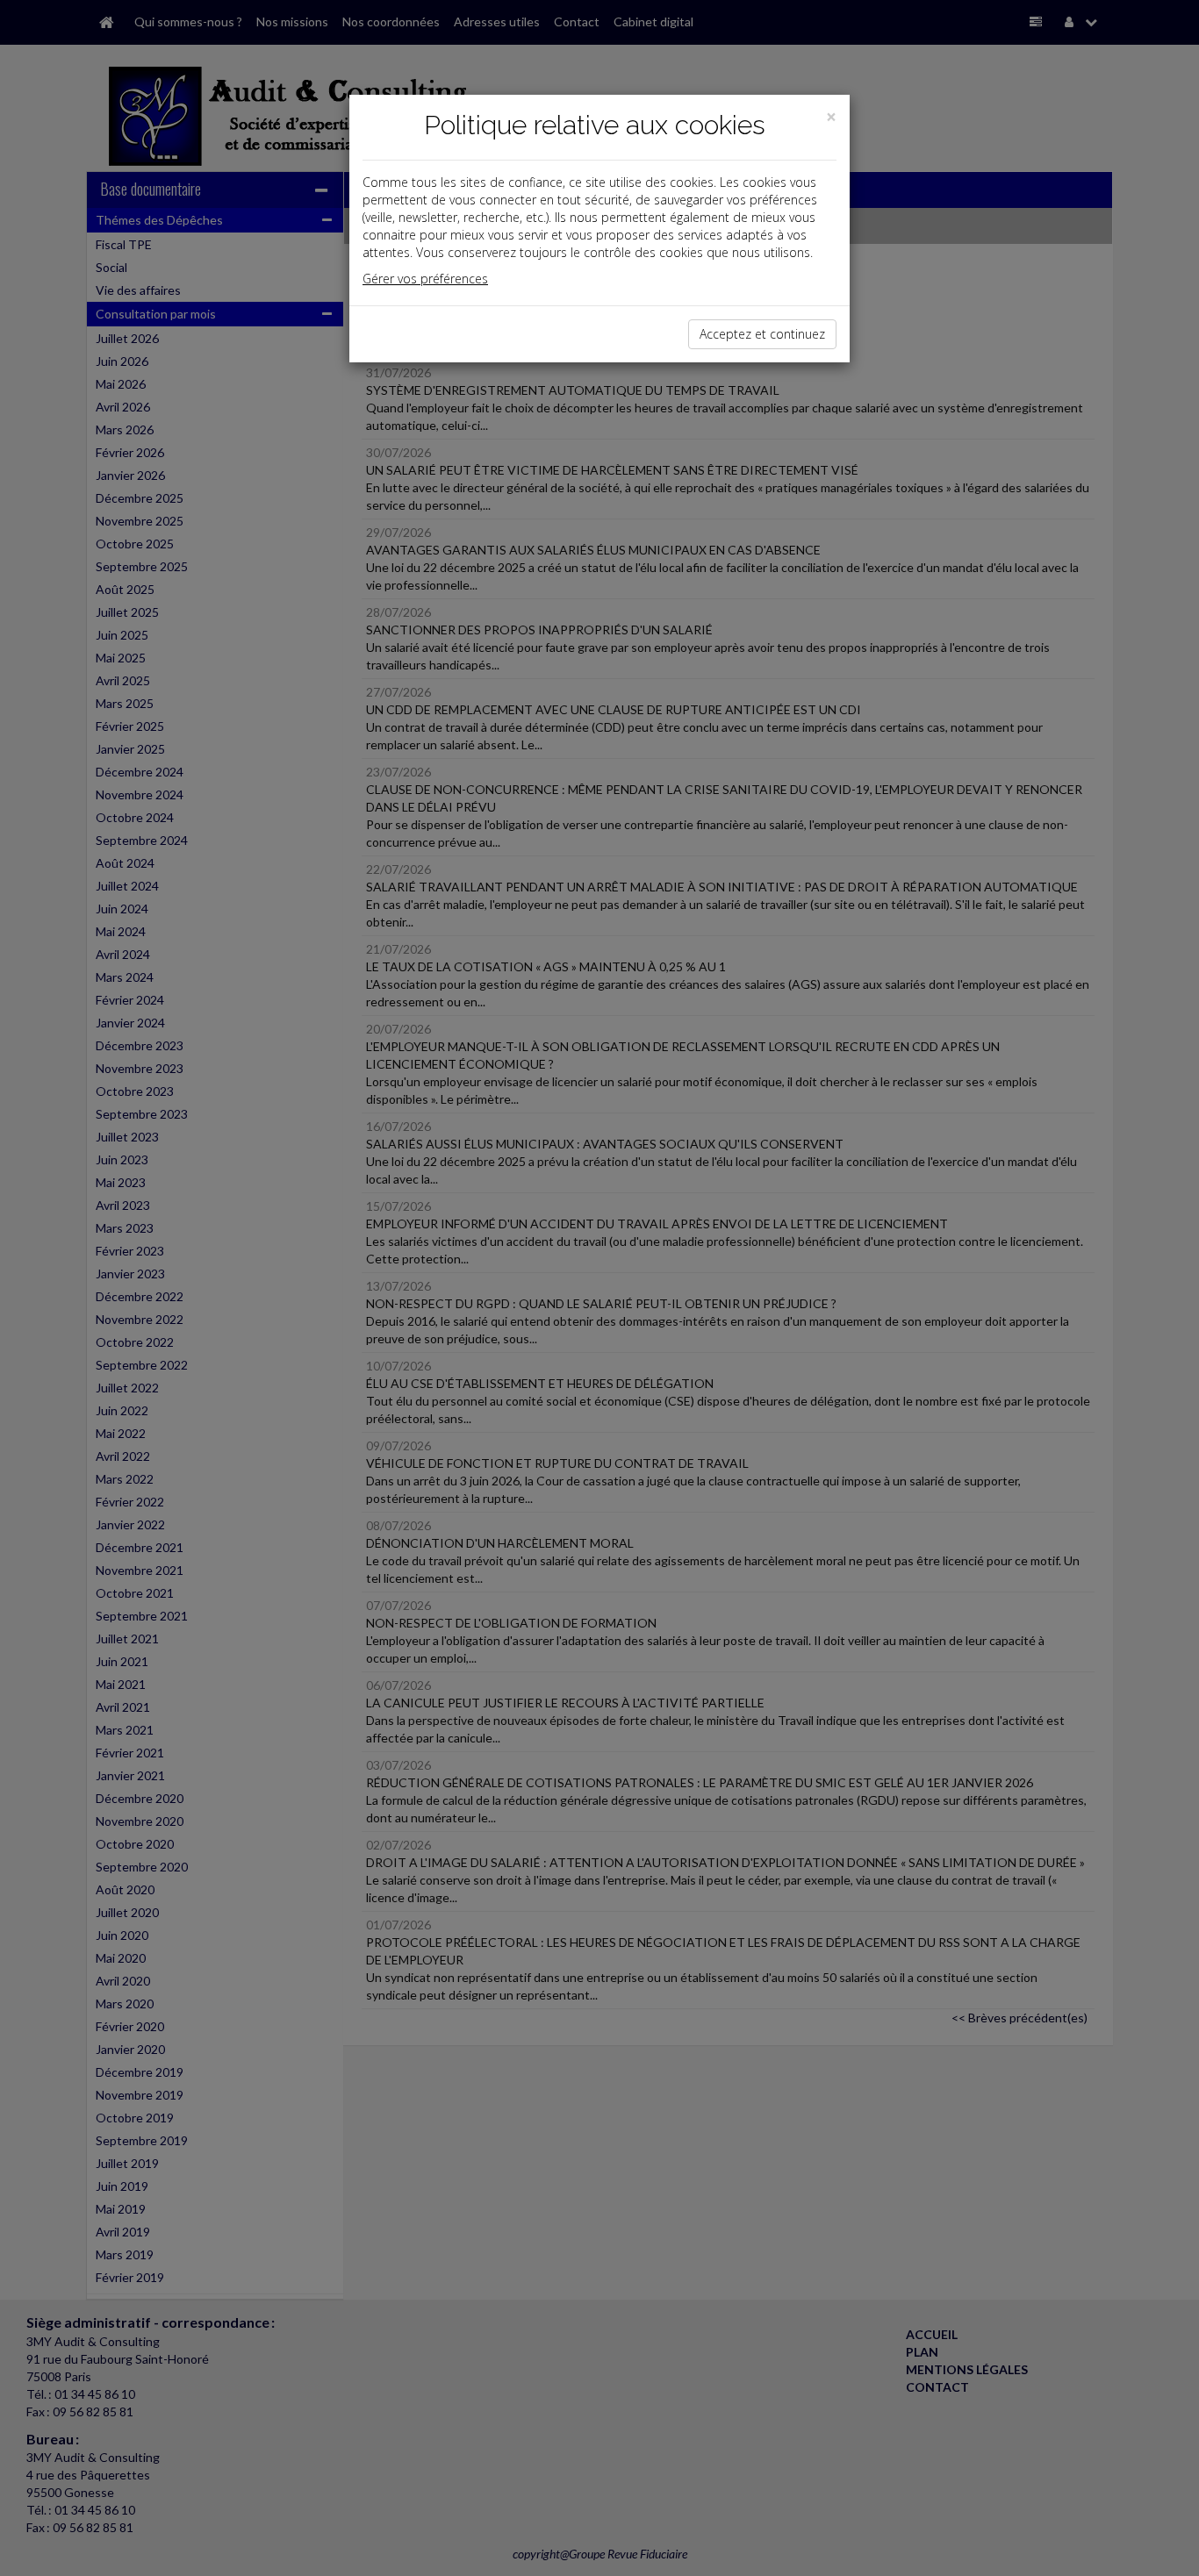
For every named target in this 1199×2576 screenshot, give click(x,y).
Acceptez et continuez (762, 334)
